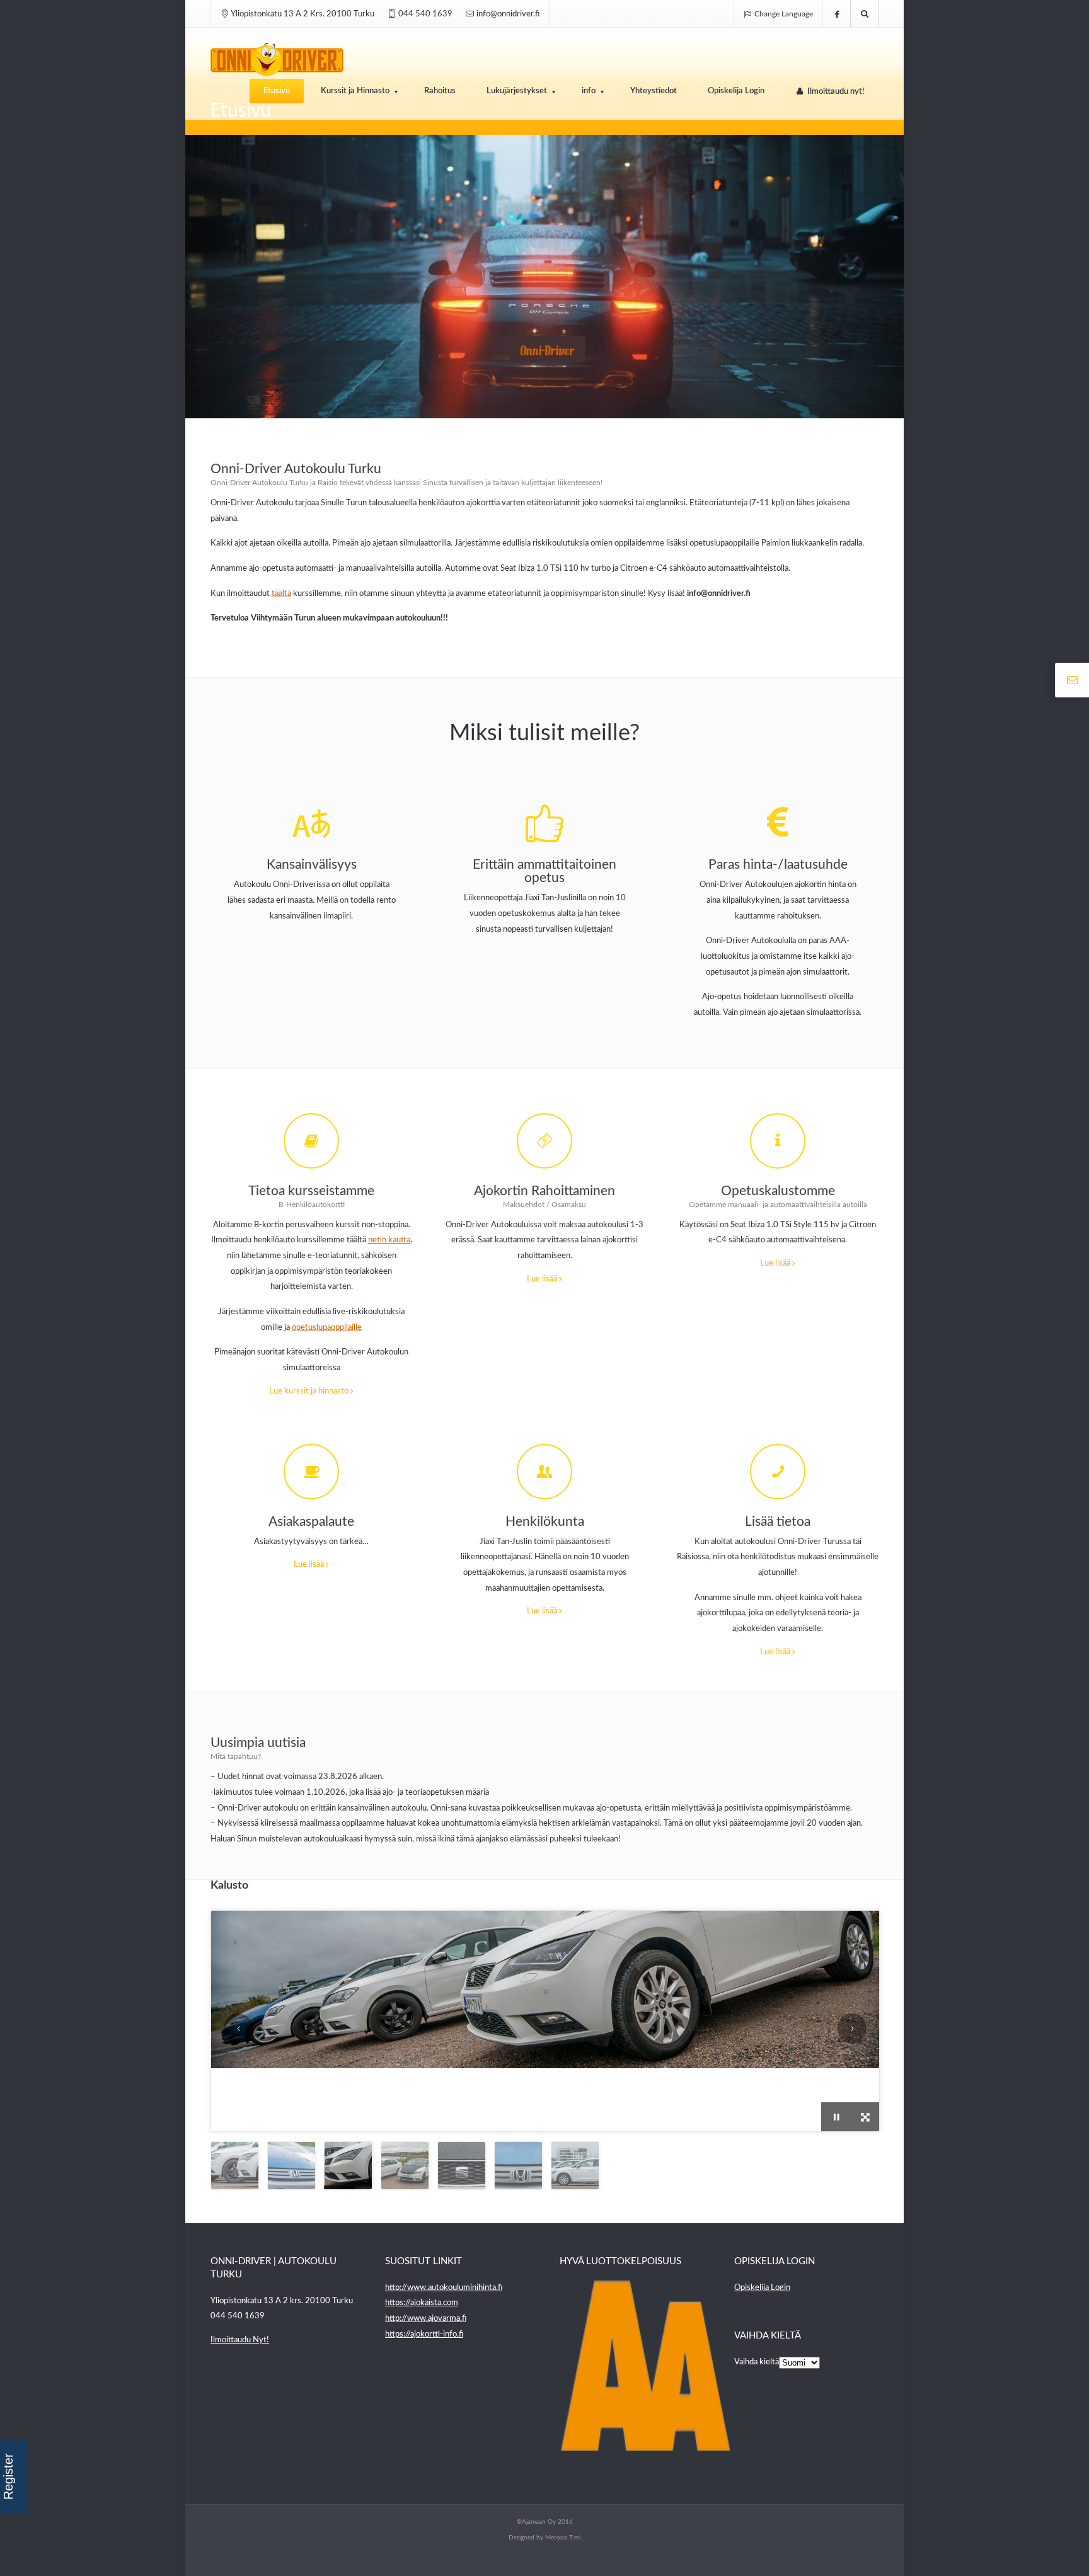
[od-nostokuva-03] (865, 2117)
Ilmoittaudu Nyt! (240, 2340)
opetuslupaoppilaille (327, 1328)
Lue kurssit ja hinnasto (310, 1391)
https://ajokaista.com (422, 2303)
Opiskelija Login (762, 2288)
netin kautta (389, 1240)
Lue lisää (543, 1279)
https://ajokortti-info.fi (424, 2334)
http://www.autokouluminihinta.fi (444, 2288)
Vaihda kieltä (757, 2362)
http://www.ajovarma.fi (426, 2319)
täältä (281, 594)
